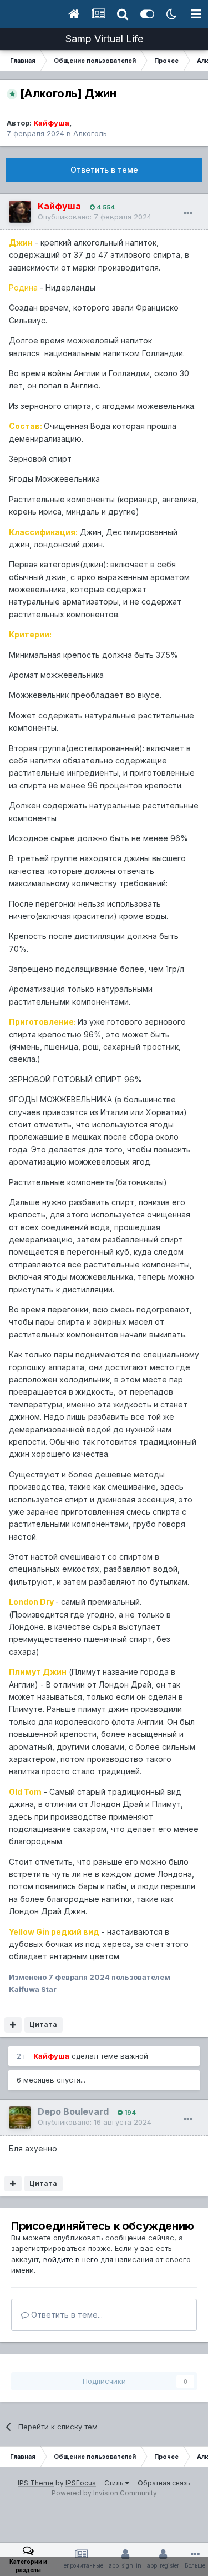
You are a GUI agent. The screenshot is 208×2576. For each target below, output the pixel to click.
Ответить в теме (104, 170)
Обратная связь (164, 2483)
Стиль (115, 2483)
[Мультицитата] (13, 2025)
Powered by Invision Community (104, 2493)
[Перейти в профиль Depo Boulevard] (20, 2118)
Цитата (43, 2025)
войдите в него (71, 2259)
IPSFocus (81, 2483)
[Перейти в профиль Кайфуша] (20, 212)
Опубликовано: (95, 217)
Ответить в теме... (66, 2315)
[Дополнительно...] (188, 213)
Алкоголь (90, 133)
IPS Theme (36, 2483)
